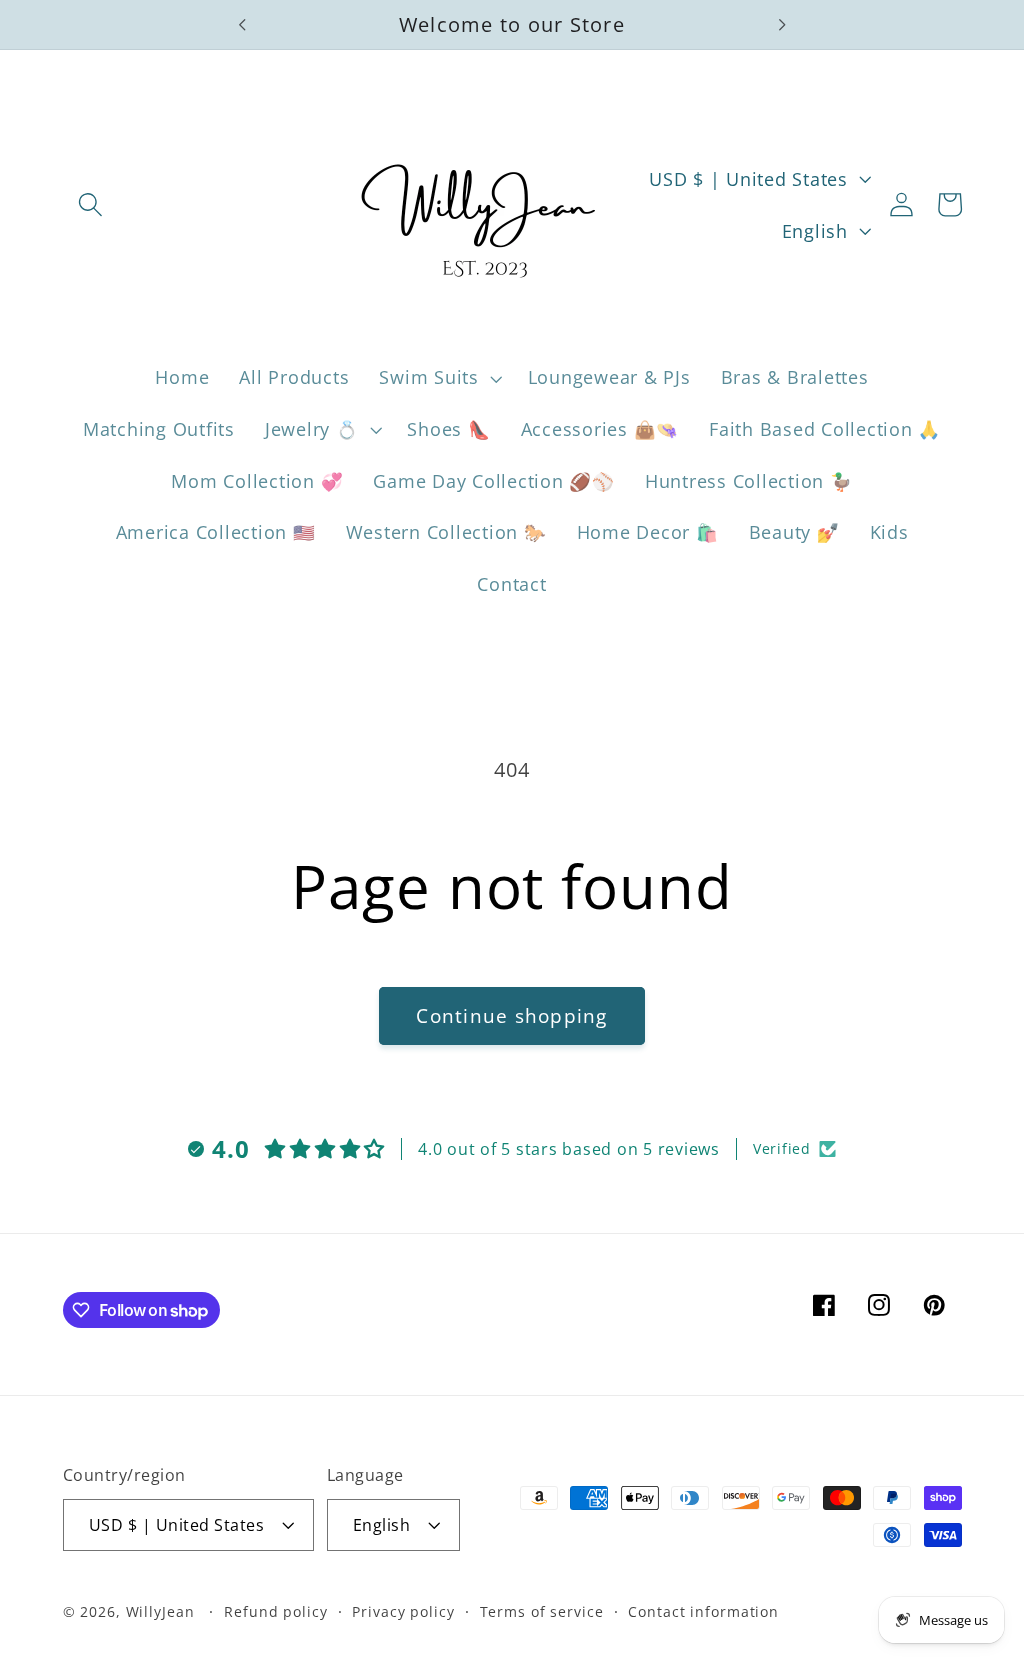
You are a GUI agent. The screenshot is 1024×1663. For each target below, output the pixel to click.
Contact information (703, 1611)
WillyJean (163, 1611)
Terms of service (542, 1611)
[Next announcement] (782, 25)
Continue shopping (511, 1015)
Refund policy (275, 1611)
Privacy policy (403, 1611)
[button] (90, 204)
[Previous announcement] (242, 25)
